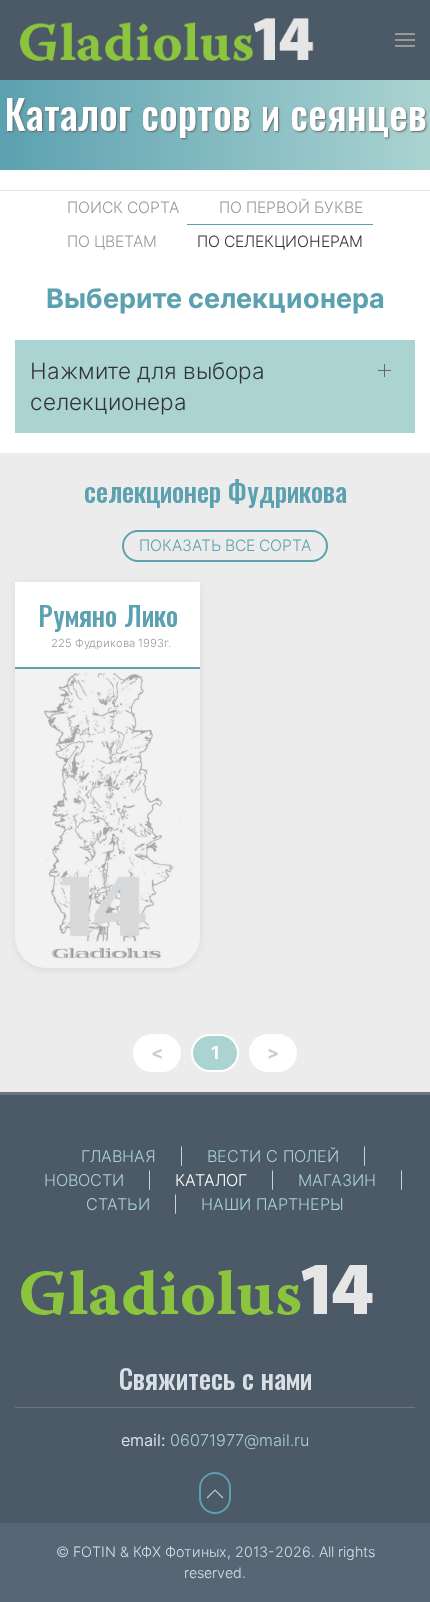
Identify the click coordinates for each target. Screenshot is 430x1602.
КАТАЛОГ (211, 1180)
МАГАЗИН (337, 1180)
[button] (405, 40)
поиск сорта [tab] (123, 207)
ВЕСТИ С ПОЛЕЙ (273, 1156)
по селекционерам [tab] (280, 241)
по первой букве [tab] (291, 207)
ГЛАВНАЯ (118, 1156)
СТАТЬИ (118, 1204)
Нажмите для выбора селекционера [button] (147, 386)
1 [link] (215, 1052)
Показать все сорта (225, 545)
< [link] (157, 1052)
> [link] (273, 1052)
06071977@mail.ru (239, 1440)
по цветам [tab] (112, 241)
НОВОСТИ (84, 1180)
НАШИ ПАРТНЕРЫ (272, 1204)
